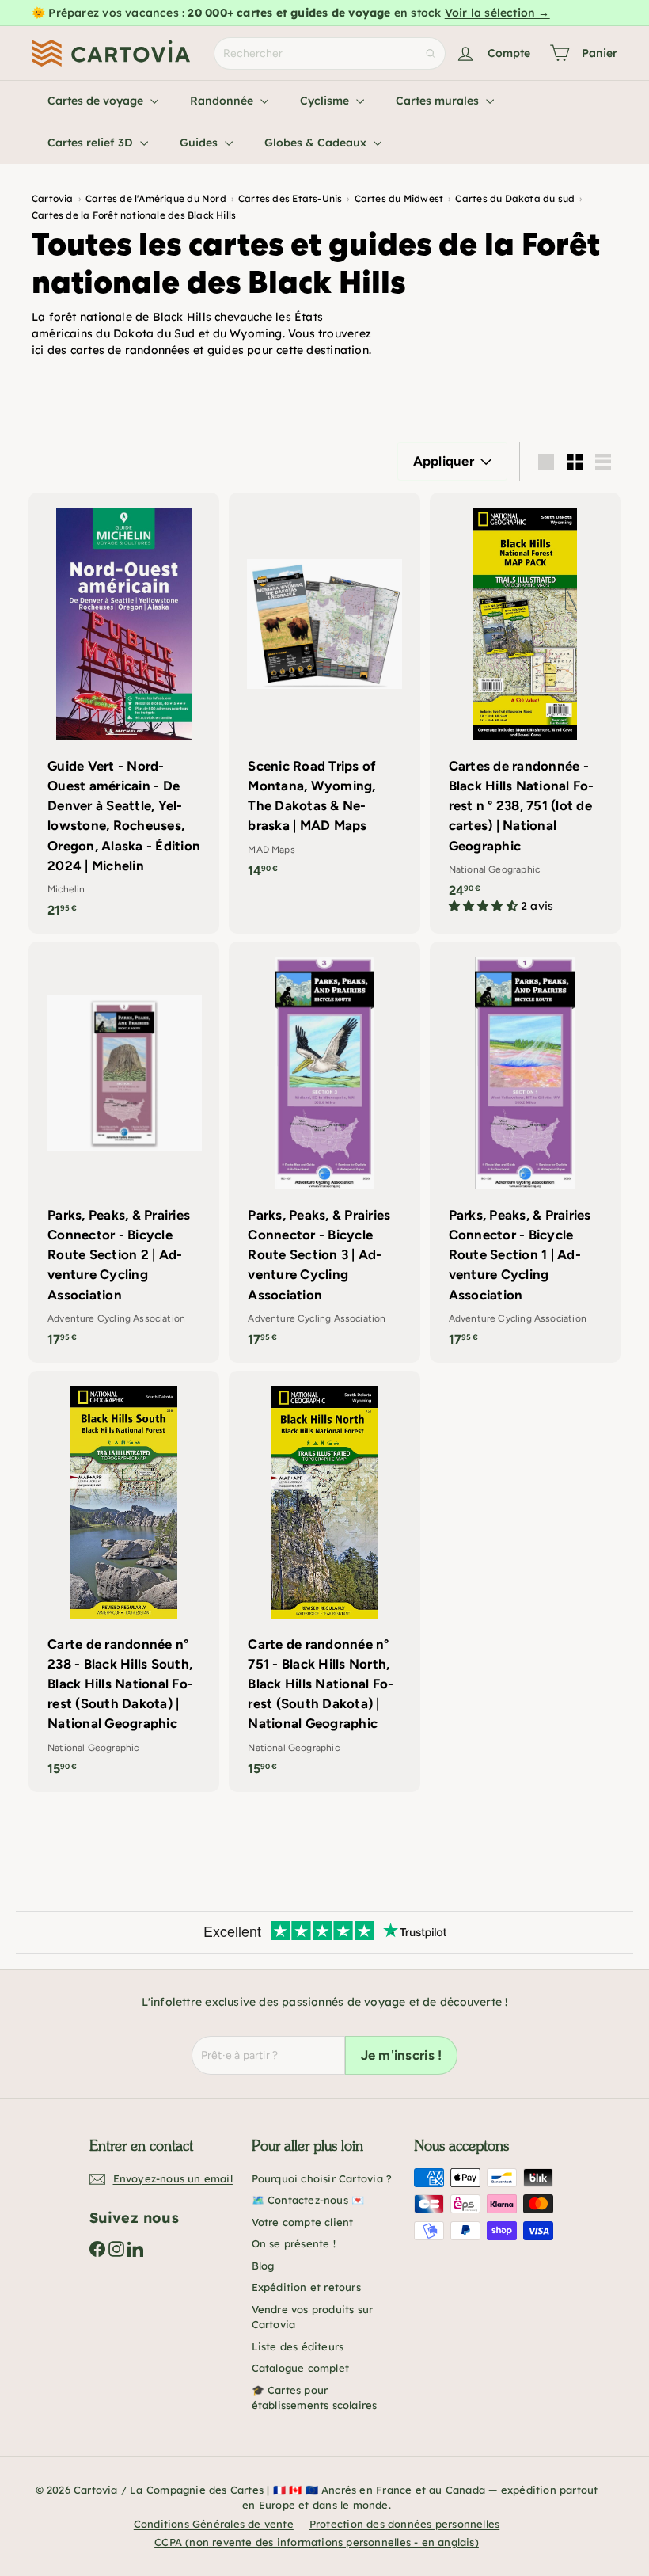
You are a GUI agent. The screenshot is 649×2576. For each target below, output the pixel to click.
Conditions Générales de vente (214, 2524)
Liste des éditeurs (298, 2346)
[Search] (431, 53)
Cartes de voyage (97, 101)
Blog (263, 2266)
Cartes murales (439, 101)
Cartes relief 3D (92, 143)
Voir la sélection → (497, 13)
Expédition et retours (306, 2287)
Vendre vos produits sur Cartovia (313, 2317)
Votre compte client (303, 2222)
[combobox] (330, 53)
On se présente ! (294, 2243)
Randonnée (223, 101)
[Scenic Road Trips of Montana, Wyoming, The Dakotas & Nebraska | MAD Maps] (324, 693)
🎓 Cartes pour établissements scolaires (315, 2398)
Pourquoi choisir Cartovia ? (322, 2178)
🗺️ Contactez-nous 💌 (308, 2200)
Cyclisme (326, 101)
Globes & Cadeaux (317, 143)
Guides (200, 143)
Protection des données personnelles (404, 2524)
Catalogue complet (301, 2368)
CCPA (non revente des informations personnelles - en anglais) (317, 2542)
